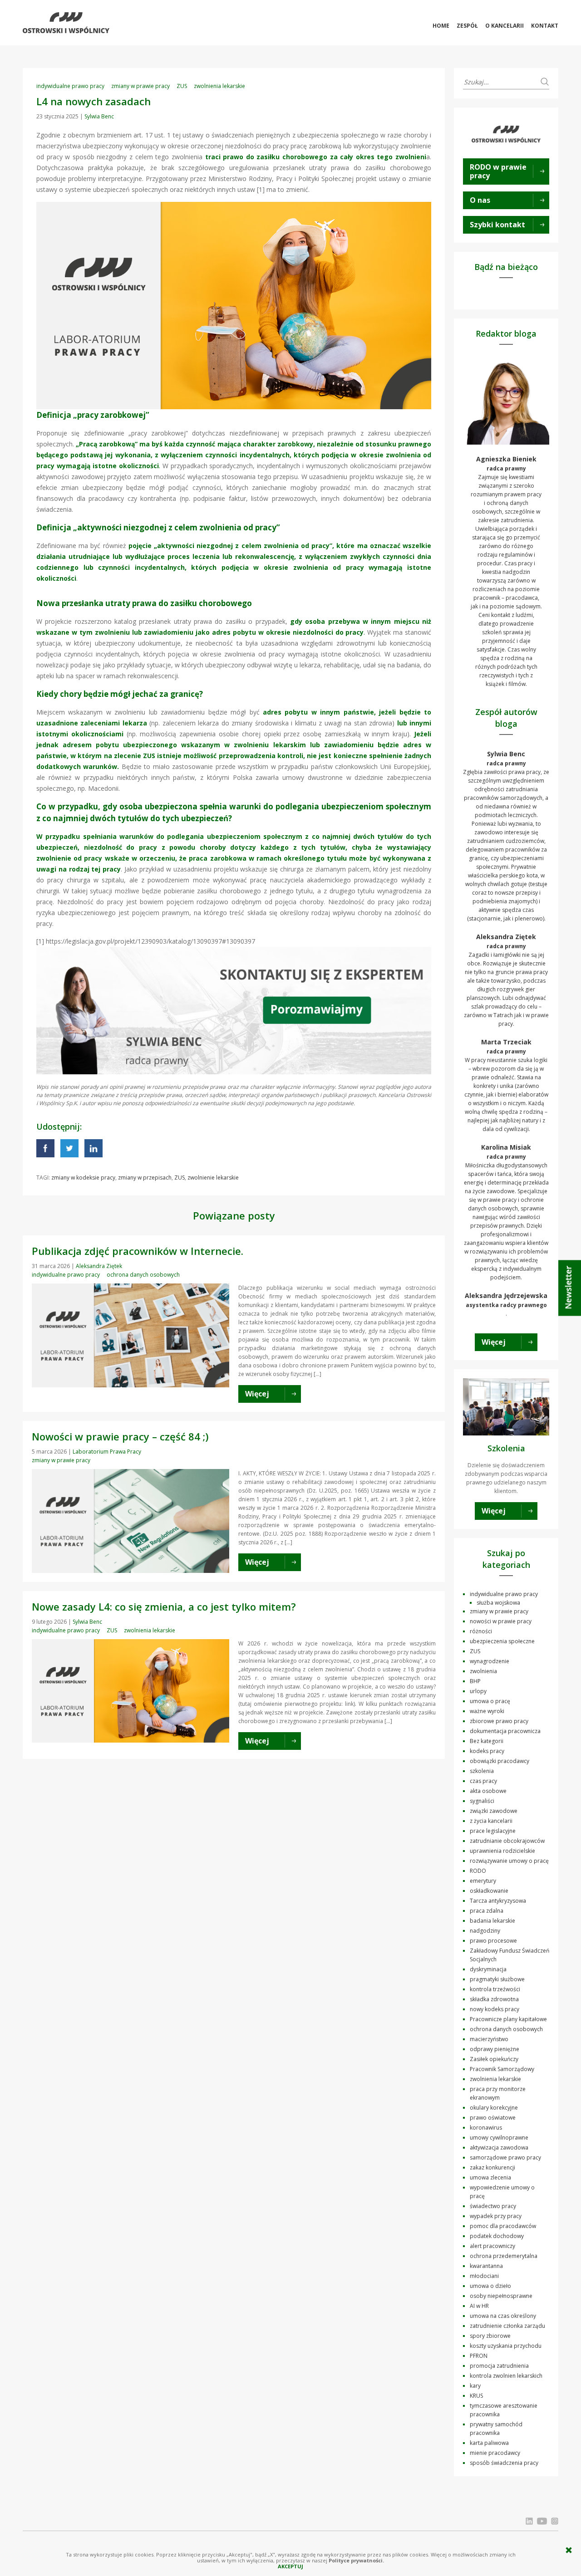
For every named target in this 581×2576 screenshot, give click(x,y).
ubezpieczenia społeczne (502, 1641)
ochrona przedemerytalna (504, 2256)
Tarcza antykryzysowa (498, 1901)
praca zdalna (487, 1911)
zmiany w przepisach (145, 1178)
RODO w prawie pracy (498, 171)
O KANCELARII (505, 26)
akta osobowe (488, 1791)
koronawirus (486, 2128)
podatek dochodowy (497, 2236)
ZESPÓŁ (467, 26)
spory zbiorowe (490, 2336)
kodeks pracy (487, 1751)
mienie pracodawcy (495, 2453)
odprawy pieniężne (495, 2049)
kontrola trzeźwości (495, 1989)
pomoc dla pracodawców (503, 2226)
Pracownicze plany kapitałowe (508, 2019)
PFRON (479, 2356)
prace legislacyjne (493, 1831)
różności (481, 1631)
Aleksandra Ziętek (99, 1266)
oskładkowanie (489, 1891)
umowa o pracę (490, 1701)
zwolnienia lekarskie (219, 86)
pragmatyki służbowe (497, 1979)
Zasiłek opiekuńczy (494, 2059)
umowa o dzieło (490, 2286)
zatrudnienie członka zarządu (507, 2326)
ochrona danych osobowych (143, 1275)
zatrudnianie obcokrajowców (507, 1841)
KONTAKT (545, 26)
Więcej (494, 1342)
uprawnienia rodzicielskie (502, 1851)
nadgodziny (485, 1931)
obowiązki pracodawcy (500, 1761)
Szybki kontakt (497, 225)
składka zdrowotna (494, 1999)
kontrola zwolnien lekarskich (506, 2376)
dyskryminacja (488, 1969)
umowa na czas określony (503, 2316)
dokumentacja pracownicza (505, 1731)
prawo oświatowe (493, 2118)
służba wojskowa (498, 1603)
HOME (441, 26)
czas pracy (483, 1781)
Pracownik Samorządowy (502, 2069)
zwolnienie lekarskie (213, 1178)
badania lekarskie (492, 1921)
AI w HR (479, 2306)
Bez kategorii (487, 1741)
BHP (475, 1681)
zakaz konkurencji (492, 2167)
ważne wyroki (487, 1711)
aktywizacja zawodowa (499, 2147)
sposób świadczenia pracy (504, 2463)
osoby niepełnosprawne (501, 2296)
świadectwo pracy (493, 2206)
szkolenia (482, 1771)
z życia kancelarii (491, 1821)
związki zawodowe (494, 1811)
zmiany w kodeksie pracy (83, 1178)
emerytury (483, 1881)
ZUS (182, 86)
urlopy (478, 1691)
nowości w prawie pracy (501, 1621)
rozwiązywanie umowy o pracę (509, 1861)
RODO (478, 1871)
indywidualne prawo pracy (70, 86)
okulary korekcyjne (494, 2108)
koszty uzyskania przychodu (506, 2346)
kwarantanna (486, 2266)
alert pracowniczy (492, 2246)
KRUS (476, 2396)
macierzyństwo (489, 2039)
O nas (480, 200)
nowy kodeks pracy (495, 2009)
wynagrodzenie (490, 1661)
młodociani (484, 2276)
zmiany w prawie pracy (140, 86)
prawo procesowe (493, 1941)
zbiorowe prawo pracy (499, 1721)
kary (475, 2386)
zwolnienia (483, 1671)
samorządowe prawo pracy (505, 2157)
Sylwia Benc (99, 116)
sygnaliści (482, 1801)
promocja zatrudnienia (499, 2366)
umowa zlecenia (490, 2177)
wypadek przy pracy (496, 2216)
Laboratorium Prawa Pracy (107, 1452)
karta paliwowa (489, 2443)
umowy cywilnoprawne (499, 2138)
